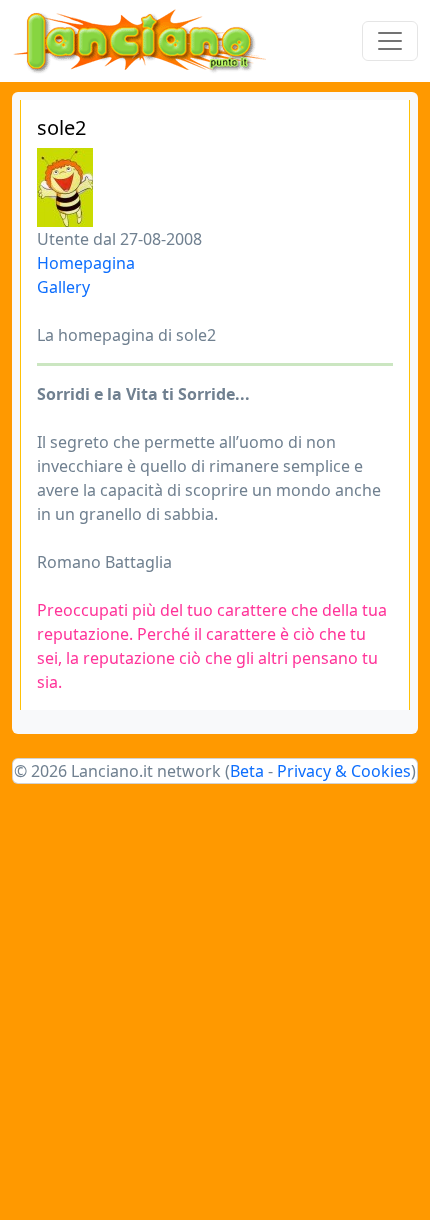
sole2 (61, 127)
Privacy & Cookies (344, 771)
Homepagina (86, 263)
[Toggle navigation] (390, 41)
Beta (247, 771)
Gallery (63, 287)
